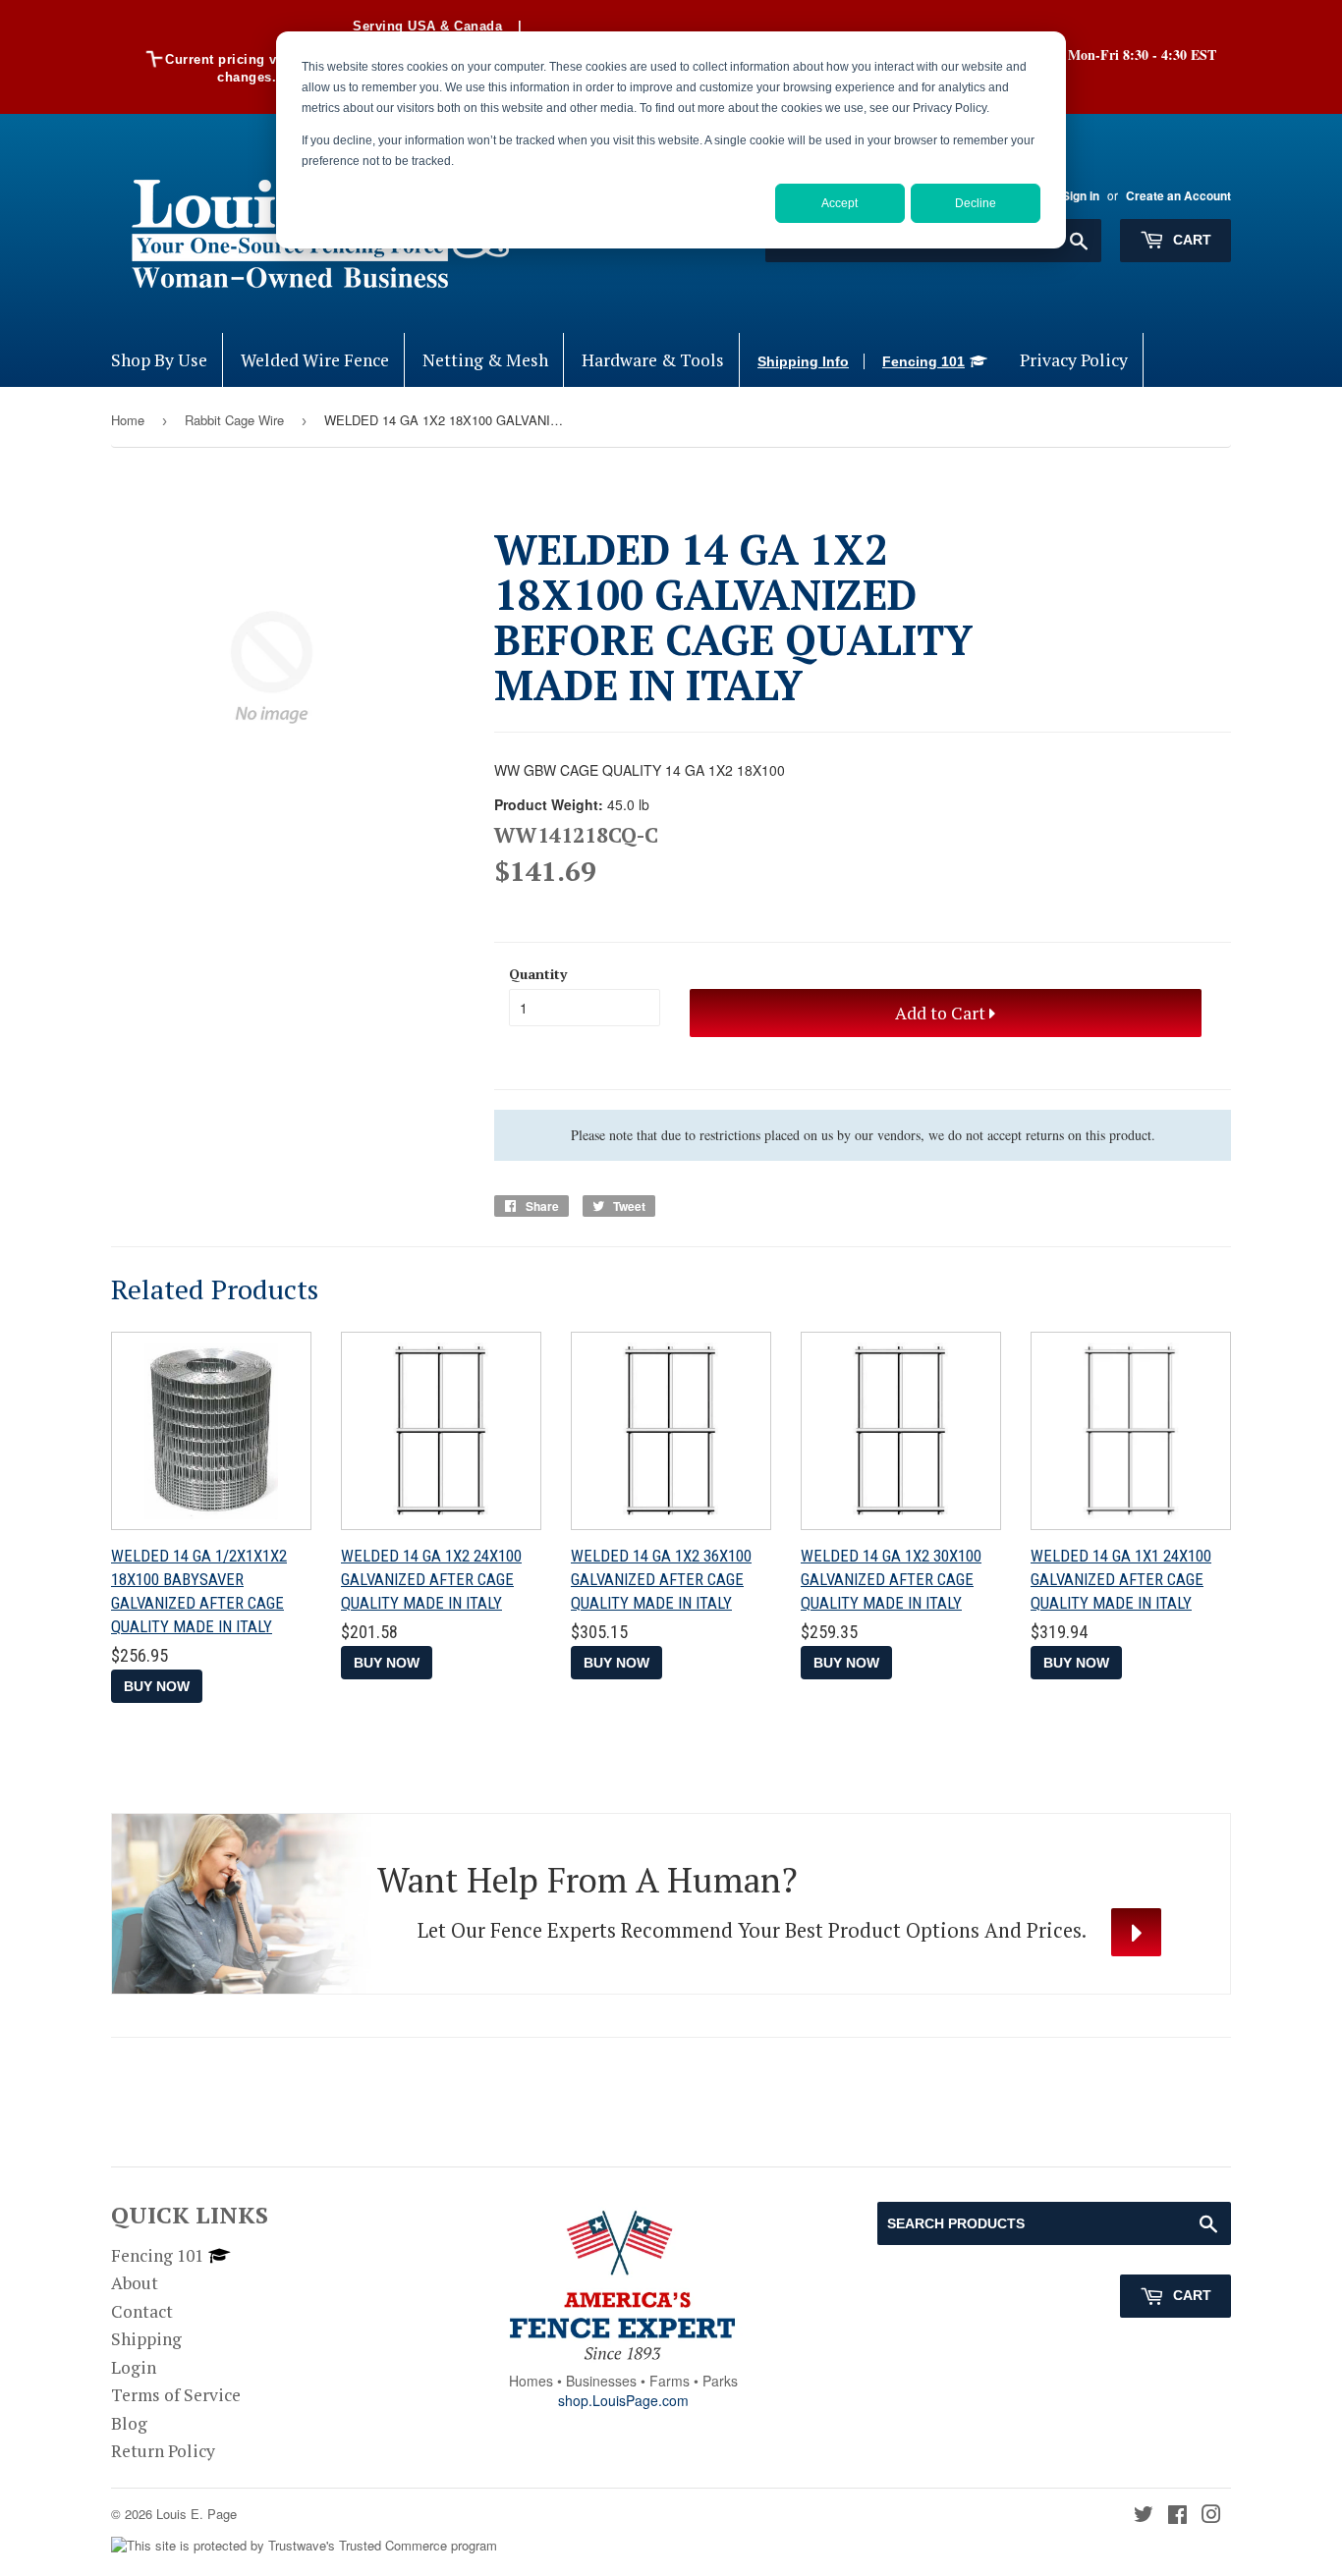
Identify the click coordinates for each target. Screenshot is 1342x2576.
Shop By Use (159, 360)
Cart (1190, 240)
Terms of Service (176, 2395)
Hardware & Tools (653, 360)
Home (128, 420)
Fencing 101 (923, 361)
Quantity (538, 974)
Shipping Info (803, 361)
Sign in (1081, 196)
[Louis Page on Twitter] (1144, 2516)
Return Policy (163, 2451)
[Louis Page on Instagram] (1211, 2516)
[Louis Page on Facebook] (1177, 2516)
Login (134, 2367)
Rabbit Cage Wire (234, 420)
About (135, 2283)
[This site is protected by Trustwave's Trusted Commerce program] (304, 2546)
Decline (976, 203)
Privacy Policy (1074, 360)
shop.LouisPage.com (623, 2400)
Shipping (146, 2339)
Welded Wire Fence (315, 360)
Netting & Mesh (485, 360)
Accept (839, 203)
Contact (142, 2311)
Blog (129, 2423)
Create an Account (1178, 196)
